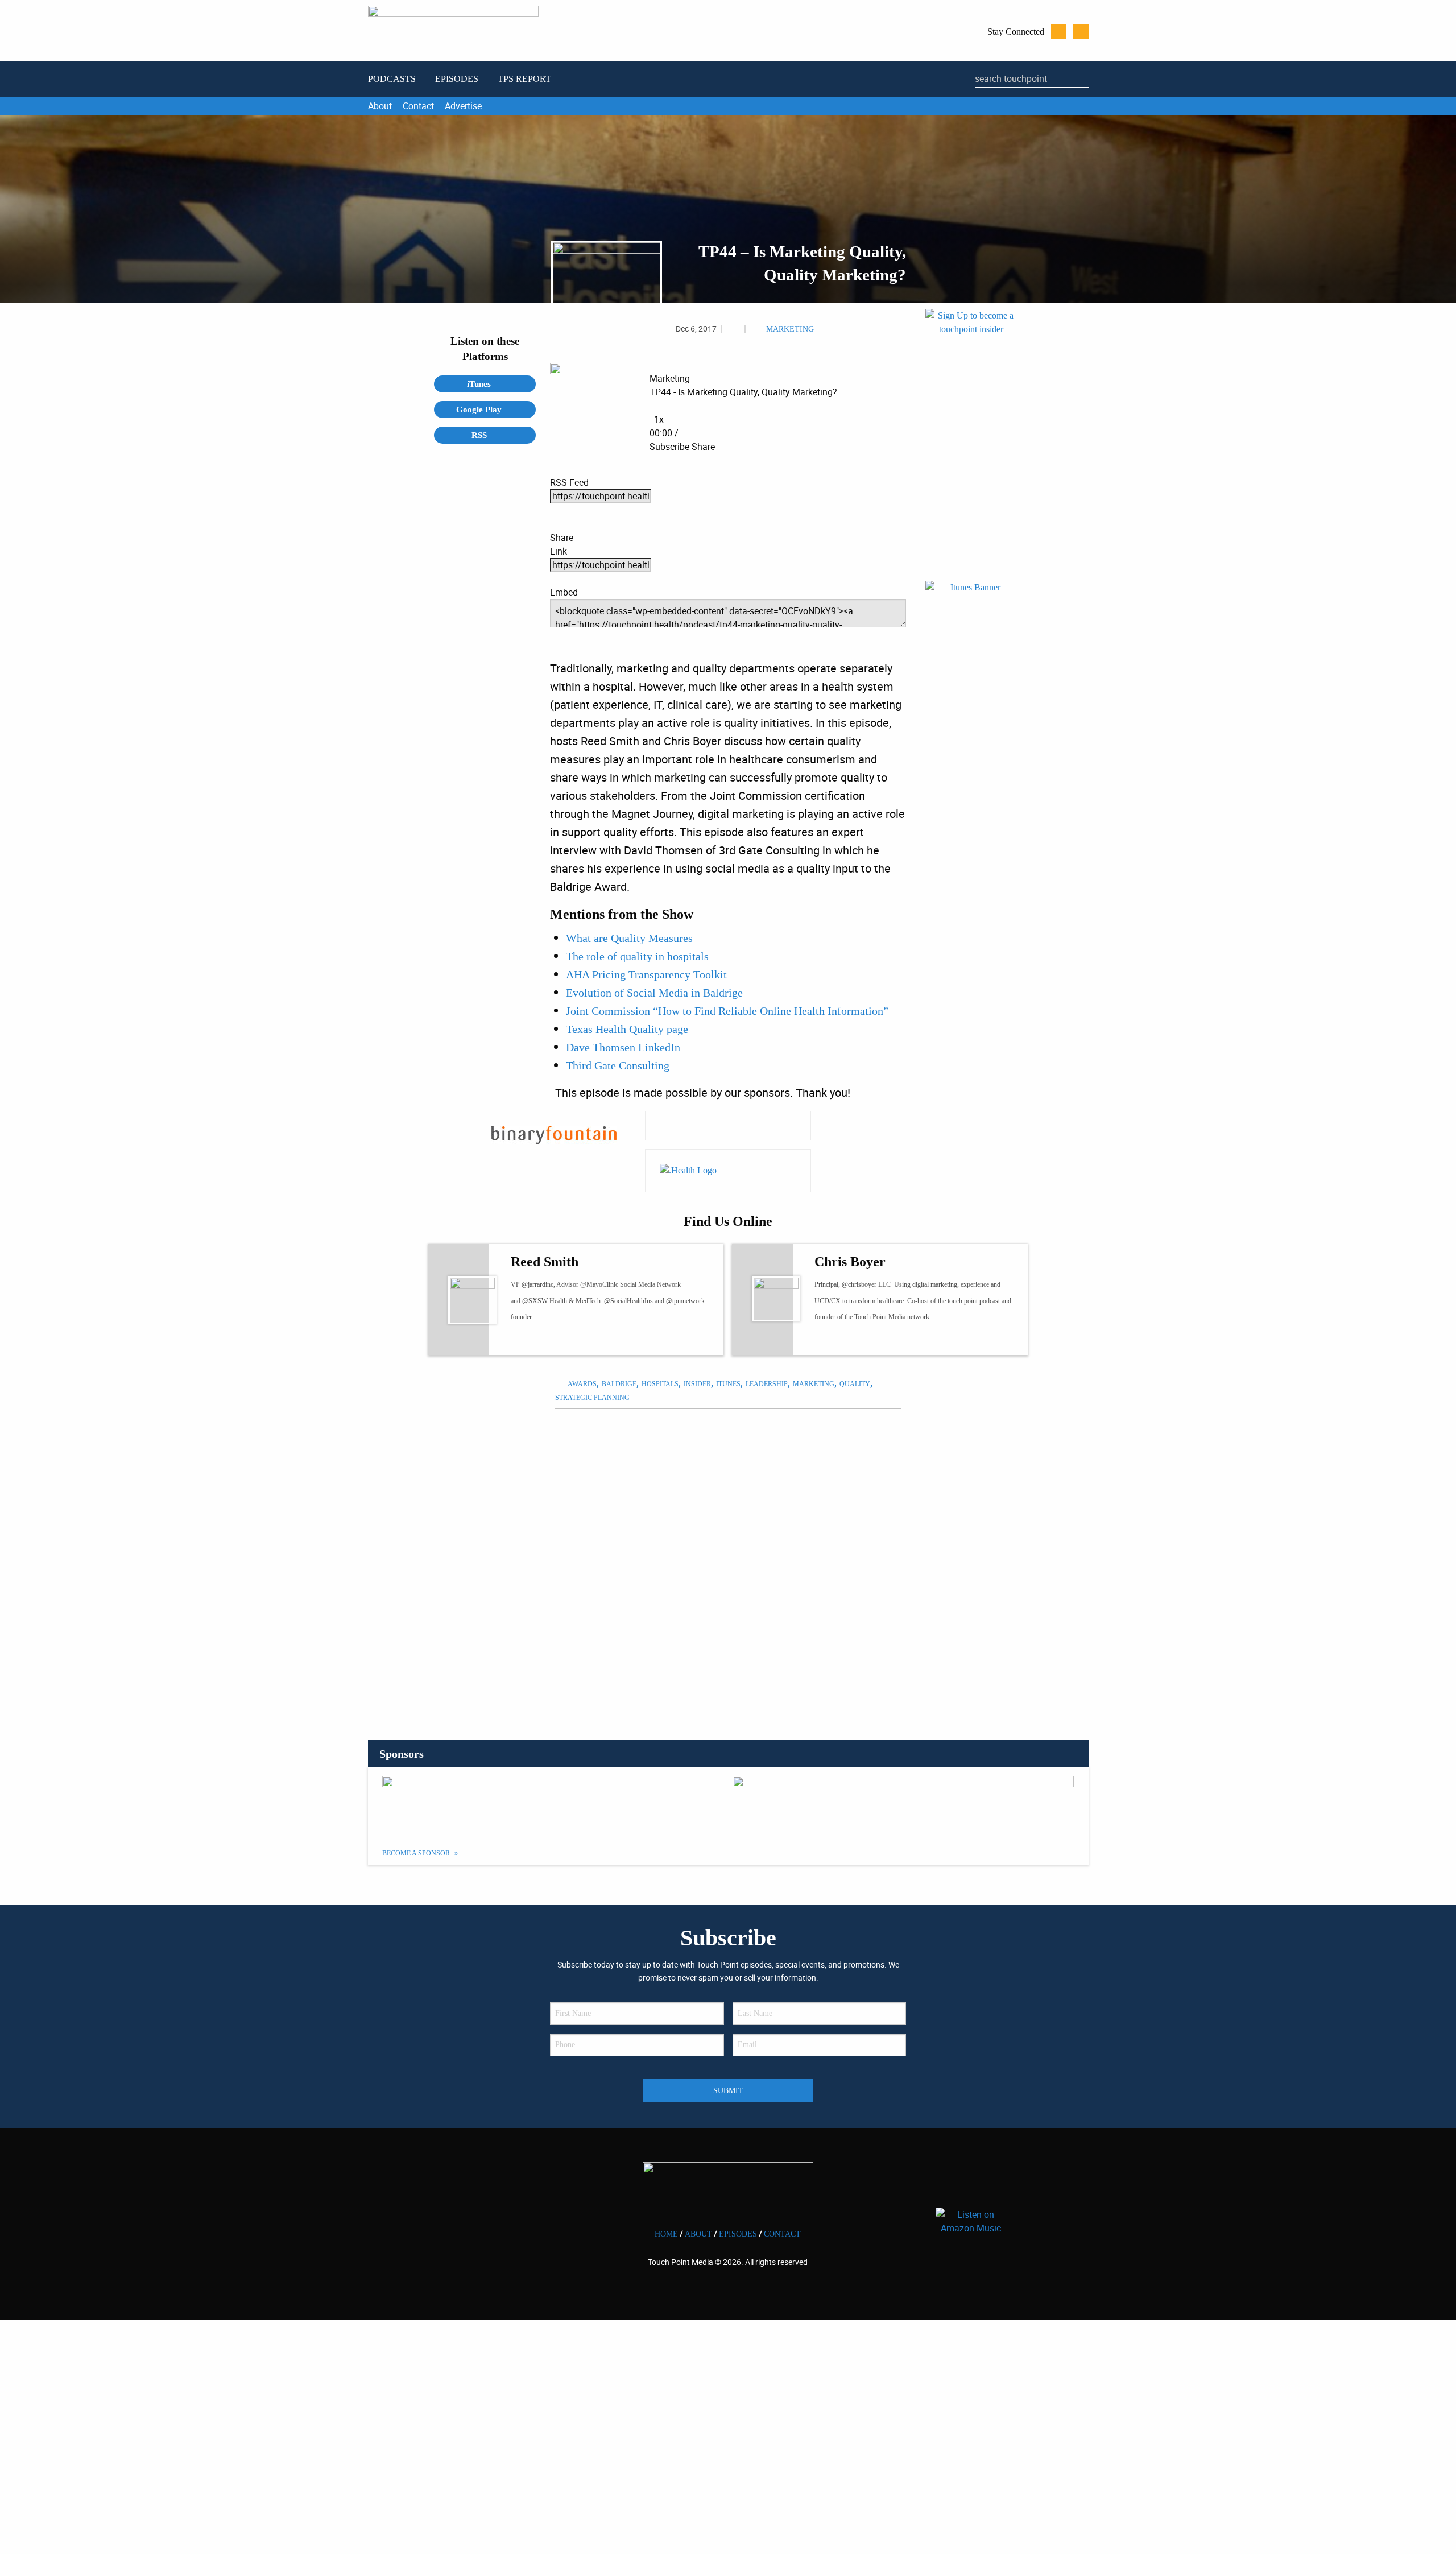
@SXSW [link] (535, 1301)
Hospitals (660, 1384)
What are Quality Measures (629, 938)
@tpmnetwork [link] (685, 1301)
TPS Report (524, 79)
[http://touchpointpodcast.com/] (548, 1341)
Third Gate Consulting (618, 1065)
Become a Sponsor (417, 1853)
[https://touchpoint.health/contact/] (971, 444)
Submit (728, 2090)
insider (697, 1384)
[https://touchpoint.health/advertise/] (553, 1804)
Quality (855, 1384)
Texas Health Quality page (627, 1029)
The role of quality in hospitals (637, 956)
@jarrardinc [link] (537, 1284)
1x (659, 419)
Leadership (767, 1384)
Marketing (790, 329)
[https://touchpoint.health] (852, 1341)
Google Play (480, 410)
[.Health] (728, 1171)
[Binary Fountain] (554, 1135)
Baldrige (619, 1384)
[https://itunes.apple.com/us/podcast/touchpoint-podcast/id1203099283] (971, 716)
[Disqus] (728, 1560)
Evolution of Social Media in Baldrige (654, 993)
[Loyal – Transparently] (902, 1126)
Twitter (1059, 32)
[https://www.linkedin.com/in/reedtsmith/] (569, 1341)
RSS (480, 435)
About (380, 106)
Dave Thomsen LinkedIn (623, 1047)
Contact (418, 106)
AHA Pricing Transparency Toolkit (646, 974)
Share (703, 447)
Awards (582, 1384)
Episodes (457, 79)
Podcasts (392, 79)
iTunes (480, 384)
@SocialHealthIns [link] (628, 1301)
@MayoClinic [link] (599, 1284)
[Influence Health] (728, 1126)
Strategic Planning (592, 1398)
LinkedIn (1081, 32)
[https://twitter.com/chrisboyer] (831, 1341)
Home (666, 2234)
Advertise (463, 106)
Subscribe (669, 447)
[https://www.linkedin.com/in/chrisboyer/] (873, 1341)
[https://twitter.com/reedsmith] (527, 1341)
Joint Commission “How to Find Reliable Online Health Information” (727, 1011)
